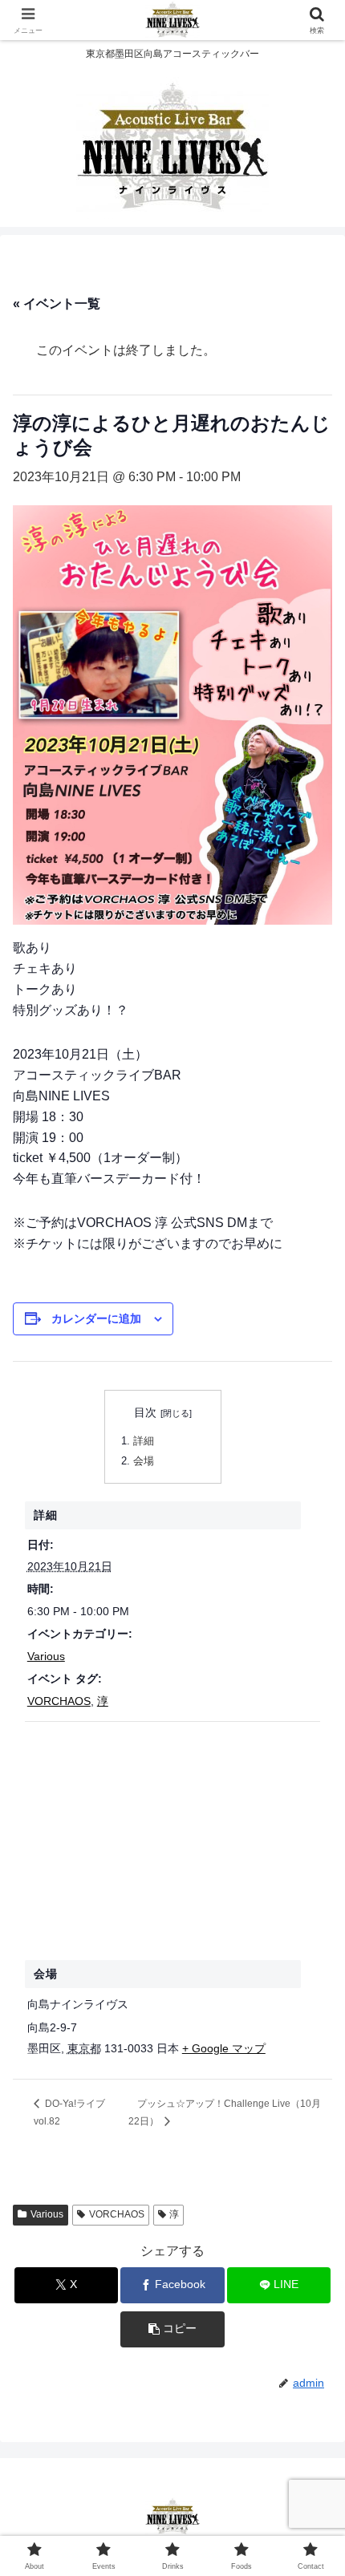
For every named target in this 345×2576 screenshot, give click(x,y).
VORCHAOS (59, 1701)
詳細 (144, 1441)
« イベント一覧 (57, 304)
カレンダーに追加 (96, 1318)
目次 (145, 1412)
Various (46, 1656)
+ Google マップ (224, 2048)
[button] (172, 2329)
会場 (144, 1461)
